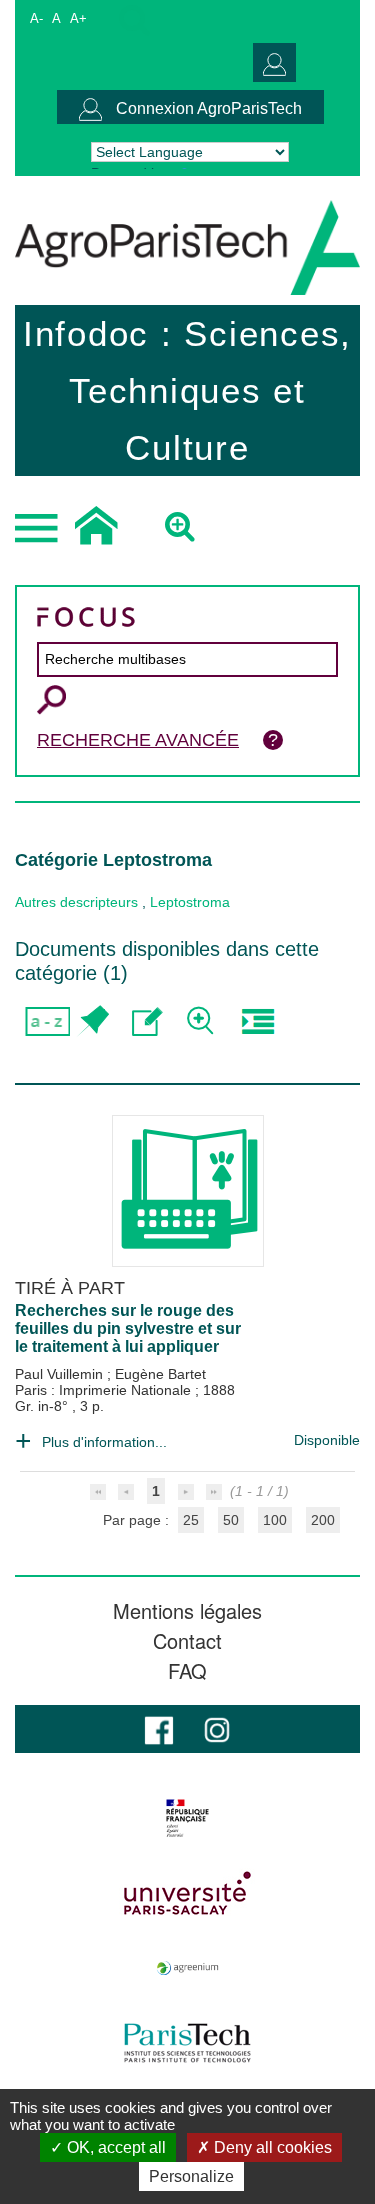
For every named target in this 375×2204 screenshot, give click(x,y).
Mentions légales (187, 1611)
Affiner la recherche (202, 1021)
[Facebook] (159, 1728)
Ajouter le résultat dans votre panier (92, 1021)
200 (323, 1520)
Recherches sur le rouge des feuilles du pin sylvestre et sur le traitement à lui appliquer (128, 1328)
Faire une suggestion (147, 1021)
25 (191, 1520)
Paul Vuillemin (61, 1374)
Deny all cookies (271, 2147)
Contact (187, 1641)
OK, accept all (114, 2147)
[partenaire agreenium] (187, 1968)
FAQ (187, 1671)
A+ (78, 18)
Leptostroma (190, 902)
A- (36, 18)
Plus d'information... (104, 1442)
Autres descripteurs (76, 902)
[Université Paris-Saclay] (187, 1893)
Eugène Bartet (160, 1374)
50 (231, 1520)
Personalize (191, 2176)
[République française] (187, 1818)
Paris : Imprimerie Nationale (105, 1390)
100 (275, 1520)
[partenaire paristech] (187, 2043)
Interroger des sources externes (257, 1021)
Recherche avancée (138, 740)
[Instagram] (217, 1728)
